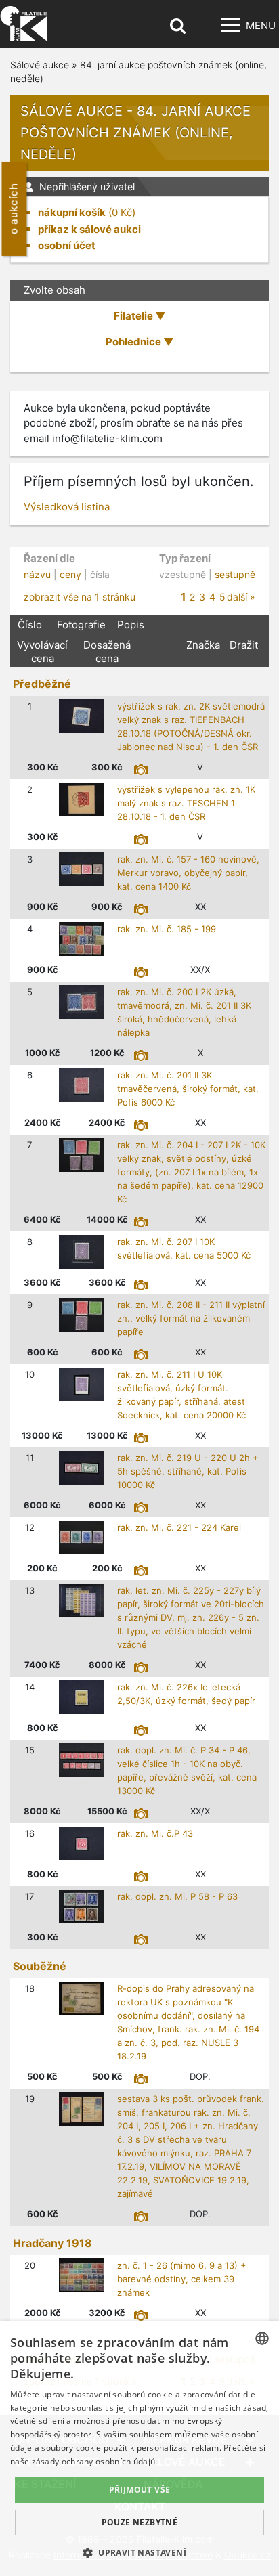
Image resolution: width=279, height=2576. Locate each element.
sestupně (235, 574)
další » (241, 597)
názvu (37, 574)
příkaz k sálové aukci (89, 229)
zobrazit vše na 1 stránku (80, 597)
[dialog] (139, 2449)
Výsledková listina (67, 507)
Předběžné (42, 684)
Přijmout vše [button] (140, 2490)
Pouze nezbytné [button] (140, 2522)
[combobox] (262, 2338)
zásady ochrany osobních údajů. (95, 2461)
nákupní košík (72, 212)
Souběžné (40, 1966)
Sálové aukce (40, 65)
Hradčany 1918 (52, 2243)
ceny (70, 574)
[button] (139, 2552)
